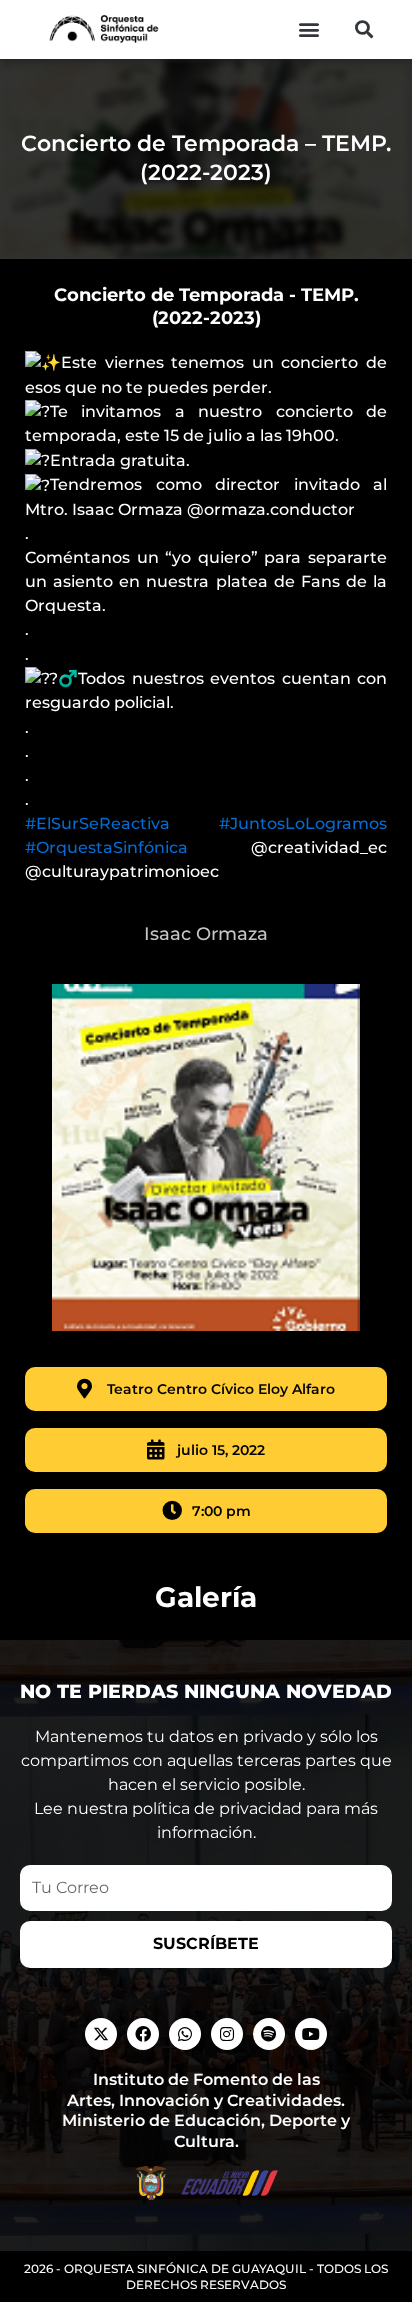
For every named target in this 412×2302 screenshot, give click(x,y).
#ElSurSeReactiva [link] (97, 823)
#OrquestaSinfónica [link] (106, 847)
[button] (309, 29)
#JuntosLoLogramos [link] (303, 823)
